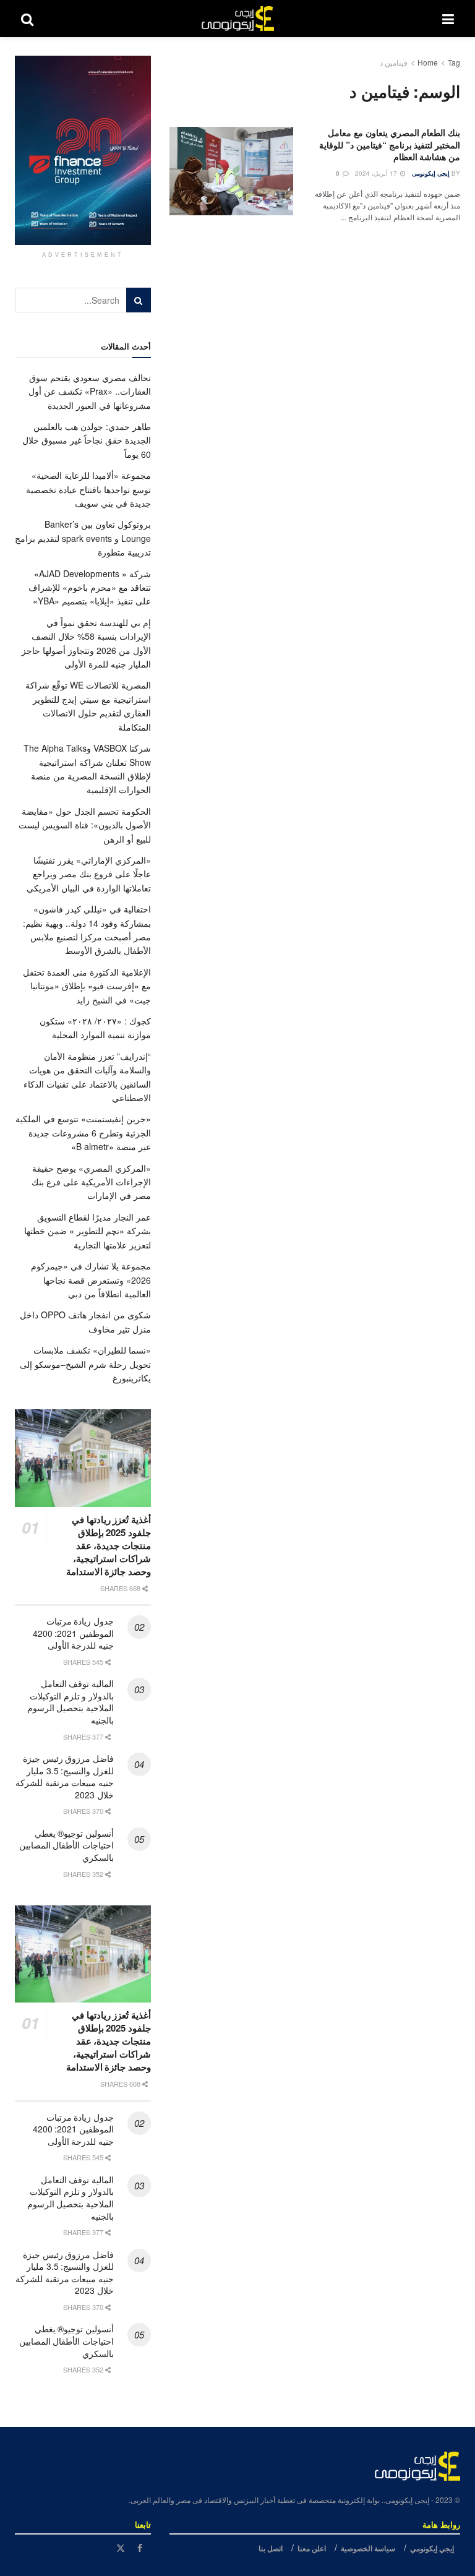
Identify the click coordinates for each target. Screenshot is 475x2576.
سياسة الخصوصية (368, 2548)
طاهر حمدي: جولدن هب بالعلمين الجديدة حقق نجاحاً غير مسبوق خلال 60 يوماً (87, 440)
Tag (454, 62)
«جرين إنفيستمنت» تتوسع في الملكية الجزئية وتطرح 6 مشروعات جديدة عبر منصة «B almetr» (83, 1132)
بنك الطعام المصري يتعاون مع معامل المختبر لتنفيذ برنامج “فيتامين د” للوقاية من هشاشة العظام (390, 144)
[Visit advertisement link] (83, 150)
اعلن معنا (312, 2548)
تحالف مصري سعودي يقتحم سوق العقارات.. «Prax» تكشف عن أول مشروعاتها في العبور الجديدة (90, 391)
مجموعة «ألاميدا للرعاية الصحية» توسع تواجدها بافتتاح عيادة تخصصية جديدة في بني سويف (88, 489)
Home (428, 62)
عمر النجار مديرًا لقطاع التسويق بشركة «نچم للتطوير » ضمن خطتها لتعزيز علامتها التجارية (88, 1231)
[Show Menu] (448, 19)
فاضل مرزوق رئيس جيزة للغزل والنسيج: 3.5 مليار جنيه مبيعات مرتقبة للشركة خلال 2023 (65, 1776)
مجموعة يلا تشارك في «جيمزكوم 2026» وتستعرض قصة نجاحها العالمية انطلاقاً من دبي (91, 1280)
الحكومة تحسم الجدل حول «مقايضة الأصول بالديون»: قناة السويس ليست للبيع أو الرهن (85, 825)
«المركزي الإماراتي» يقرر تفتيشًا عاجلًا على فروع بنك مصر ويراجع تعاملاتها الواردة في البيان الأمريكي (89, 874)
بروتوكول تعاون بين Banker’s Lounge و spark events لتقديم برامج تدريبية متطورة (83, 538)
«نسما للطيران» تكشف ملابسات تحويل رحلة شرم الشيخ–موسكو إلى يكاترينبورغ (85, 1364)
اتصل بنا (271, 2548)
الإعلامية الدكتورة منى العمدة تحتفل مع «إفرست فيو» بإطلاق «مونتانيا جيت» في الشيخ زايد (87, 986)
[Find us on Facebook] (140, 2548)
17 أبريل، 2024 (377, 173)
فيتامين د (394, 62)
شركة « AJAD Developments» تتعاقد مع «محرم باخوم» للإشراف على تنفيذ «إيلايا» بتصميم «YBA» (89, 587)
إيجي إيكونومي (432, 2548)
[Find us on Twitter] (121, 2548)
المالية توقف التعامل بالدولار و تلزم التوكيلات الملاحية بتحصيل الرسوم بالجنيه (71, 1702)
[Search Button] (27, 19)
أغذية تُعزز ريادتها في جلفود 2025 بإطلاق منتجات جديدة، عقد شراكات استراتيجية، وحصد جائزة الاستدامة (109, 1545)
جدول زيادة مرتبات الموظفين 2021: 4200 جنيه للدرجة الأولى (73, 1633)
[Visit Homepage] (238, 19)
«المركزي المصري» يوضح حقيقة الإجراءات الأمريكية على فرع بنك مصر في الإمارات (91, 1182)
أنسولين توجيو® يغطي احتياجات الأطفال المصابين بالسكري (66, 1845)
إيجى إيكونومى (431, 173)
